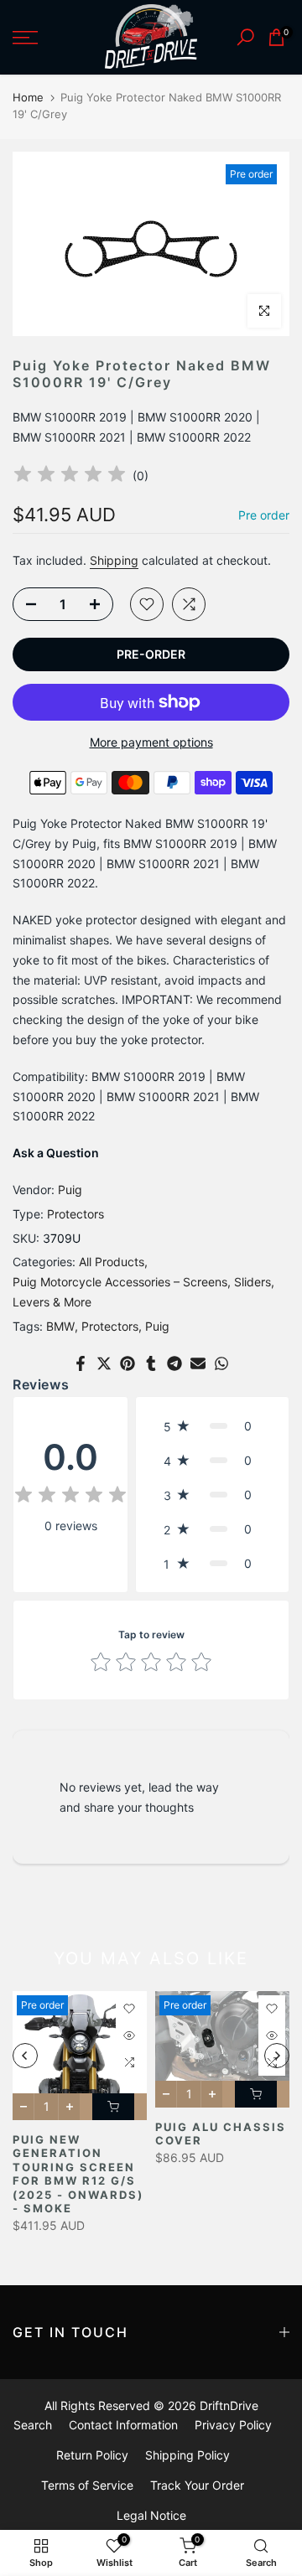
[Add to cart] (113, 2107)
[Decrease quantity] (26, 605)
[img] (70, 476)
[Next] (277, 2056)
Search (33, 2425)
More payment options (151, 742)
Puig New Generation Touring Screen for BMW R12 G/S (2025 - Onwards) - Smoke (78, 2174)
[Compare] (189, 604)
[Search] (245, 37)
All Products (112, 1262)
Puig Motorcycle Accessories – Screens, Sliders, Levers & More (143, 1292)
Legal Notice (151, 2515)
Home (28, 97)
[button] (212, 1426)
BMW (60, 1326)
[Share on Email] (198, 1363)
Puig (70, 1190)
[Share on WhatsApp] (221, 1363)
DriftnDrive (229, 2405)
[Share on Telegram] (174, 1363)
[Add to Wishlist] (147, 604)
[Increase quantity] (100, 605)
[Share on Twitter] (104, 1363)
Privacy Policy (233, 2425)
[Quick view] (129, 2035)
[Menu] (42, 38)
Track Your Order (197, 2485)
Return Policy (92, 2455)
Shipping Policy (187, 2455)
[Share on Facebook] (81, 1363)
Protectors (75, 1214)
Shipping (114, 560)
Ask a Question (56, 1153)
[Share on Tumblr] (151, 1363)
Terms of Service (87, 2485)
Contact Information (123, 2425)
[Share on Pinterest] (128, 1363)
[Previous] (25, 2056)
